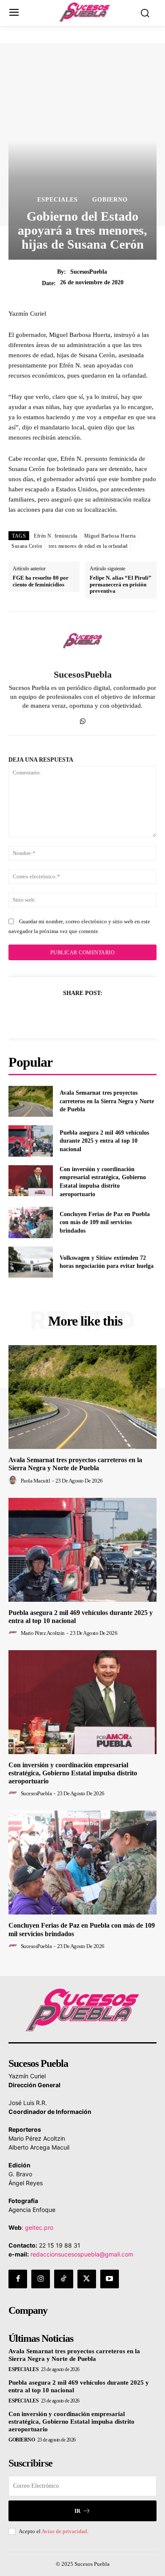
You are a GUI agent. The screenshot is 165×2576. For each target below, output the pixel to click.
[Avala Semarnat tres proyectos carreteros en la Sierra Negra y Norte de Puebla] (31, 1102)
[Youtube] (110, 2279)
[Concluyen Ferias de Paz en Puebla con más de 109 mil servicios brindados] (31, 1222)
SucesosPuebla (89, 272)
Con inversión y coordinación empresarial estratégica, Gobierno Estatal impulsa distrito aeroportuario (73, 1773)
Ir (77, 2511)
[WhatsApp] (83, 719)
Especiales (58, 200)
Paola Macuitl (36, 1481)
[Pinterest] (92, 1014)
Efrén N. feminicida (56, 536)
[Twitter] (73, 1014)
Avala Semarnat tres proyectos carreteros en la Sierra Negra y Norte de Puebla (107, 1101)
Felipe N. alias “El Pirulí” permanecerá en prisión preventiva (121, 584)
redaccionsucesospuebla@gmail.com (82, 2254)
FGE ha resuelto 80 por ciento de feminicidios (41, 581)
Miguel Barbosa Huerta (110, 536)
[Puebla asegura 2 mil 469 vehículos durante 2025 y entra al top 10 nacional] (31, 1141)
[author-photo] (14, 1480)
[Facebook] (53, 1014)
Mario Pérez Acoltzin (43, 1633)
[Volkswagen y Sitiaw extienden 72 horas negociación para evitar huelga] (31, 1262)
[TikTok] (63, 2279)
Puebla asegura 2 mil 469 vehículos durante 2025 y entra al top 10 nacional (104, 1141)
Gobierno (110, 200)
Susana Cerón (27, 546)
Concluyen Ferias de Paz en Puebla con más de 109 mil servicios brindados (105, 1222)
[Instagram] (41, 2279)
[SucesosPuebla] (82, 641)
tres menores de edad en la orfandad (88, 546)
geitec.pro (39, 2227)
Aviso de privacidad (64, 2531)
